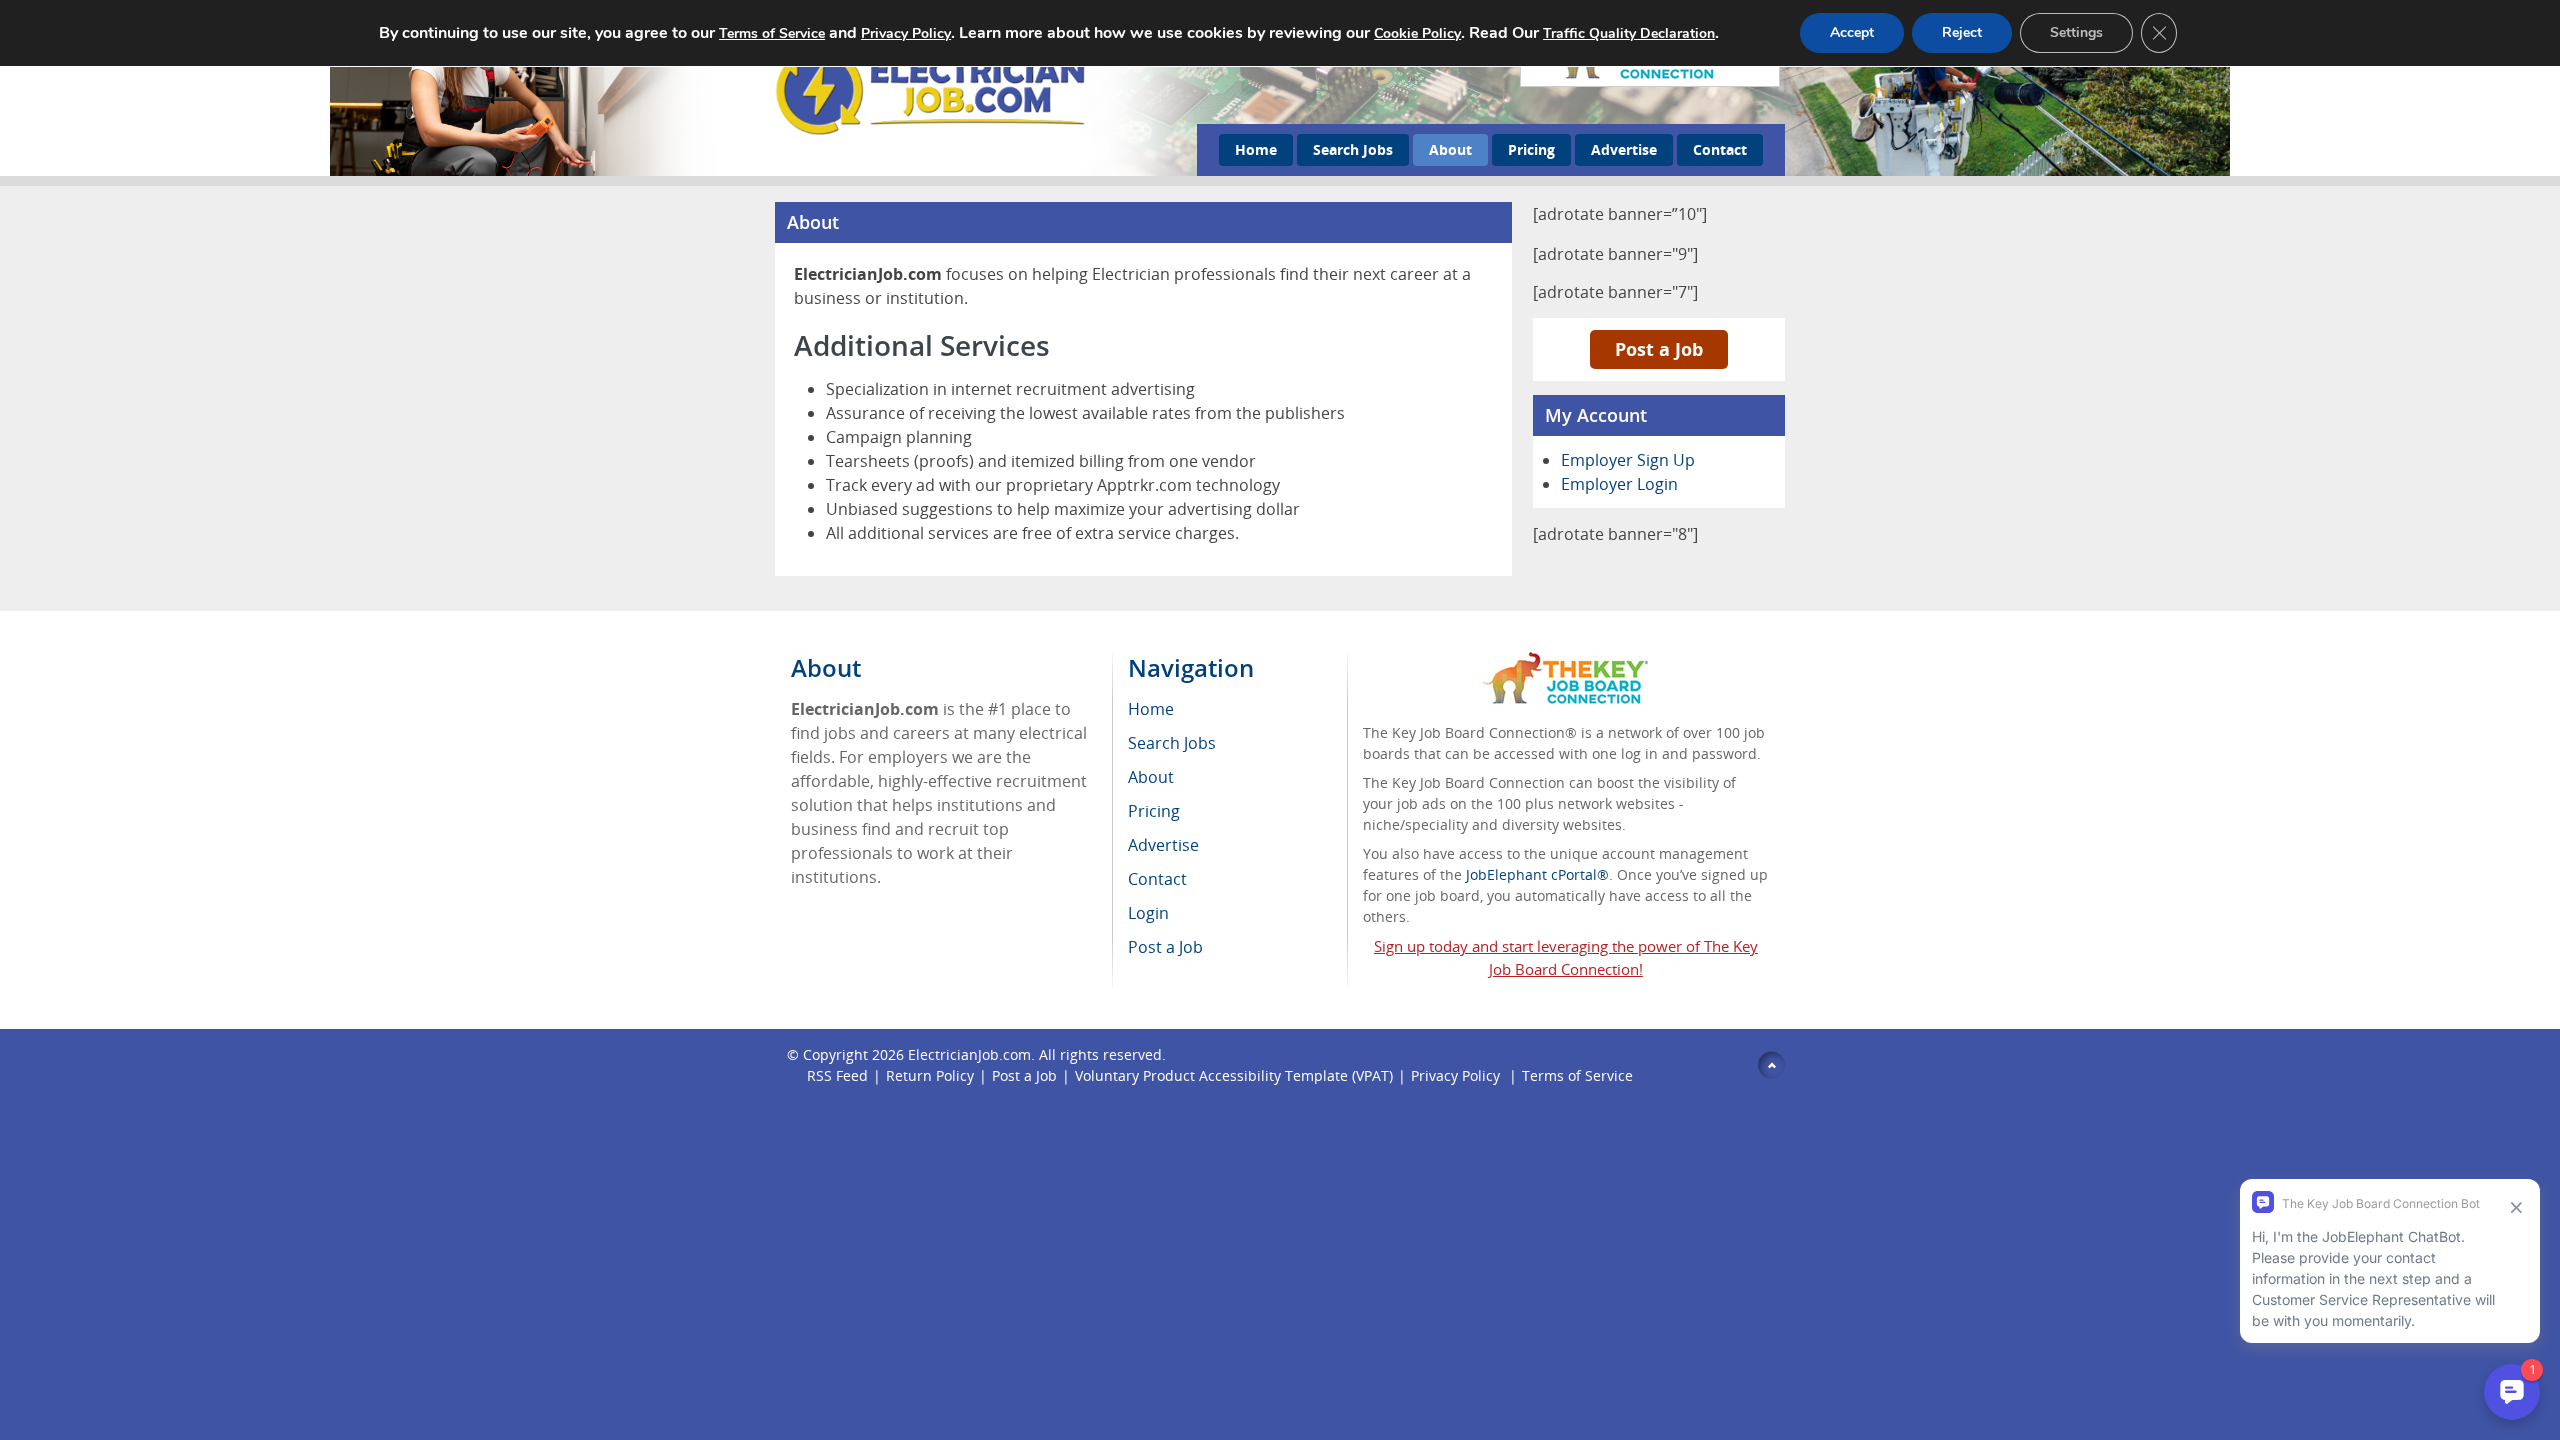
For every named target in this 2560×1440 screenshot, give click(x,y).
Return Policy (930, 1075)
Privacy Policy (1457, 1075)
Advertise (1624, 149)
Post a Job (1659, 349)
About (1450, 149)
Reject (1962, 32)
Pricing (1531, 149)
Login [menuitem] (1148, 913)
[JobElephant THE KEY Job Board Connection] (1565, 661)
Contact (1720, 149)
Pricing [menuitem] (1154, 811)
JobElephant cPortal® (1537, 874)
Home (1256, 149)
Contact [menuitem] (1157, 879)
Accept (1852, 32)
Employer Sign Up (1628, 460)
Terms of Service (1577, 1075)
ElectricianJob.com (969, 1054)
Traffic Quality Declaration (1629, 33)
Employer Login (1619, 484)
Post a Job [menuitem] (1165, 947)
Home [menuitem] (1151, 709)
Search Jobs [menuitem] (1172, 743)
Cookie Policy (1417, 33)
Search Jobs (1353, 149)
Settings (2076, 32)
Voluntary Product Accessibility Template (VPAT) (1234, 1075)
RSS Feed (837, 1075)
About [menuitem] (1151, 777)
